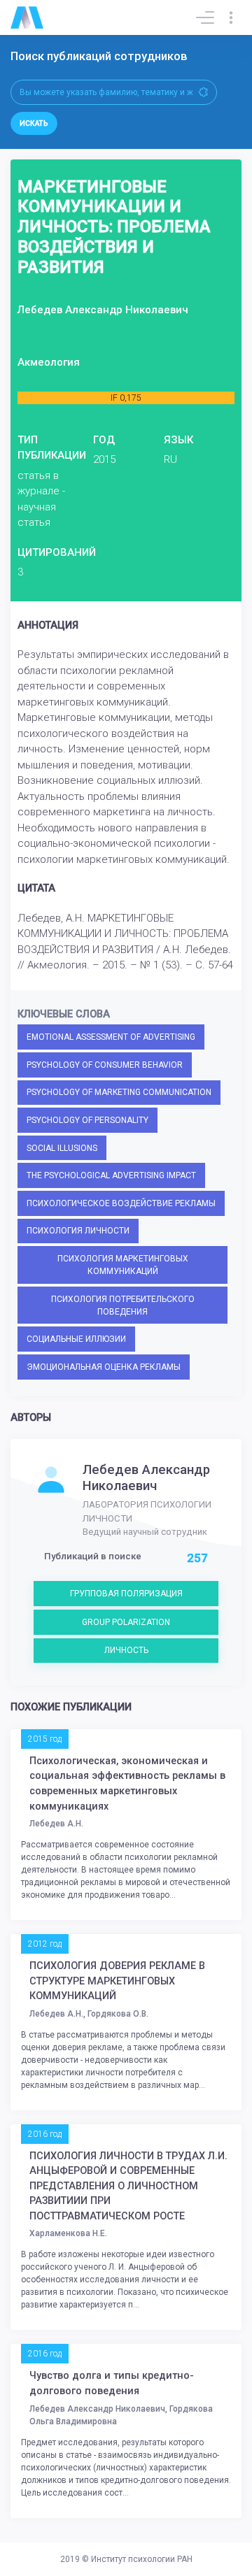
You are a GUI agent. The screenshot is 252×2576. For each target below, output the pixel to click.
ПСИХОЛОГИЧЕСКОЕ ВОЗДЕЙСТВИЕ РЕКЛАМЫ (121, 1203)
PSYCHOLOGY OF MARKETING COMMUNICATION (119, 1092)
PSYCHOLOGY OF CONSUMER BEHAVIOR (105, 1065)
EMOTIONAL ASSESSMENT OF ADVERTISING (111, 1037)
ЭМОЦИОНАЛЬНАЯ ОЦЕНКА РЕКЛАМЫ (104, 1367)
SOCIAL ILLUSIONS (62, 1148)
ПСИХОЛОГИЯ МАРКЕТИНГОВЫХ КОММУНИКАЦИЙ (123, 1265)
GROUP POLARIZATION (126, 1622)
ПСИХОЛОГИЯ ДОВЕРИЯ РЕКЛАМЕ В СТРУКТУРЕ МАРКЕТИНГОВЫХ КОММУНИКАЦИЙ (117, 1981)
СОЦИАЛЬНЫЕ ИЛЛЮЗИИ (76, 1339)
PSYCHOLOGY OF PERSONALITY (87, 1120)
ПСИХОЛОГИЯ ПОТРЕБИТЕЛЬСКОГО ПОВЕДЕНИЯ (123, 1305)
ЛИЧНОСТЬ (126, 1650)
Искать (34, 123)
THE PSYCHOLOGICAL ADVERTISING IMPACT (111, 1175)
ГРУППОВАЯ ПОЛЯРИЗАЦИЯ (126, 1594)
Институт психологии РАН (142, 2559)
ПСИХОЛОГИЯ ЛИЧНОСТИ (78, 1231)
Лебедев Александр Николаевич (146, 1477)
